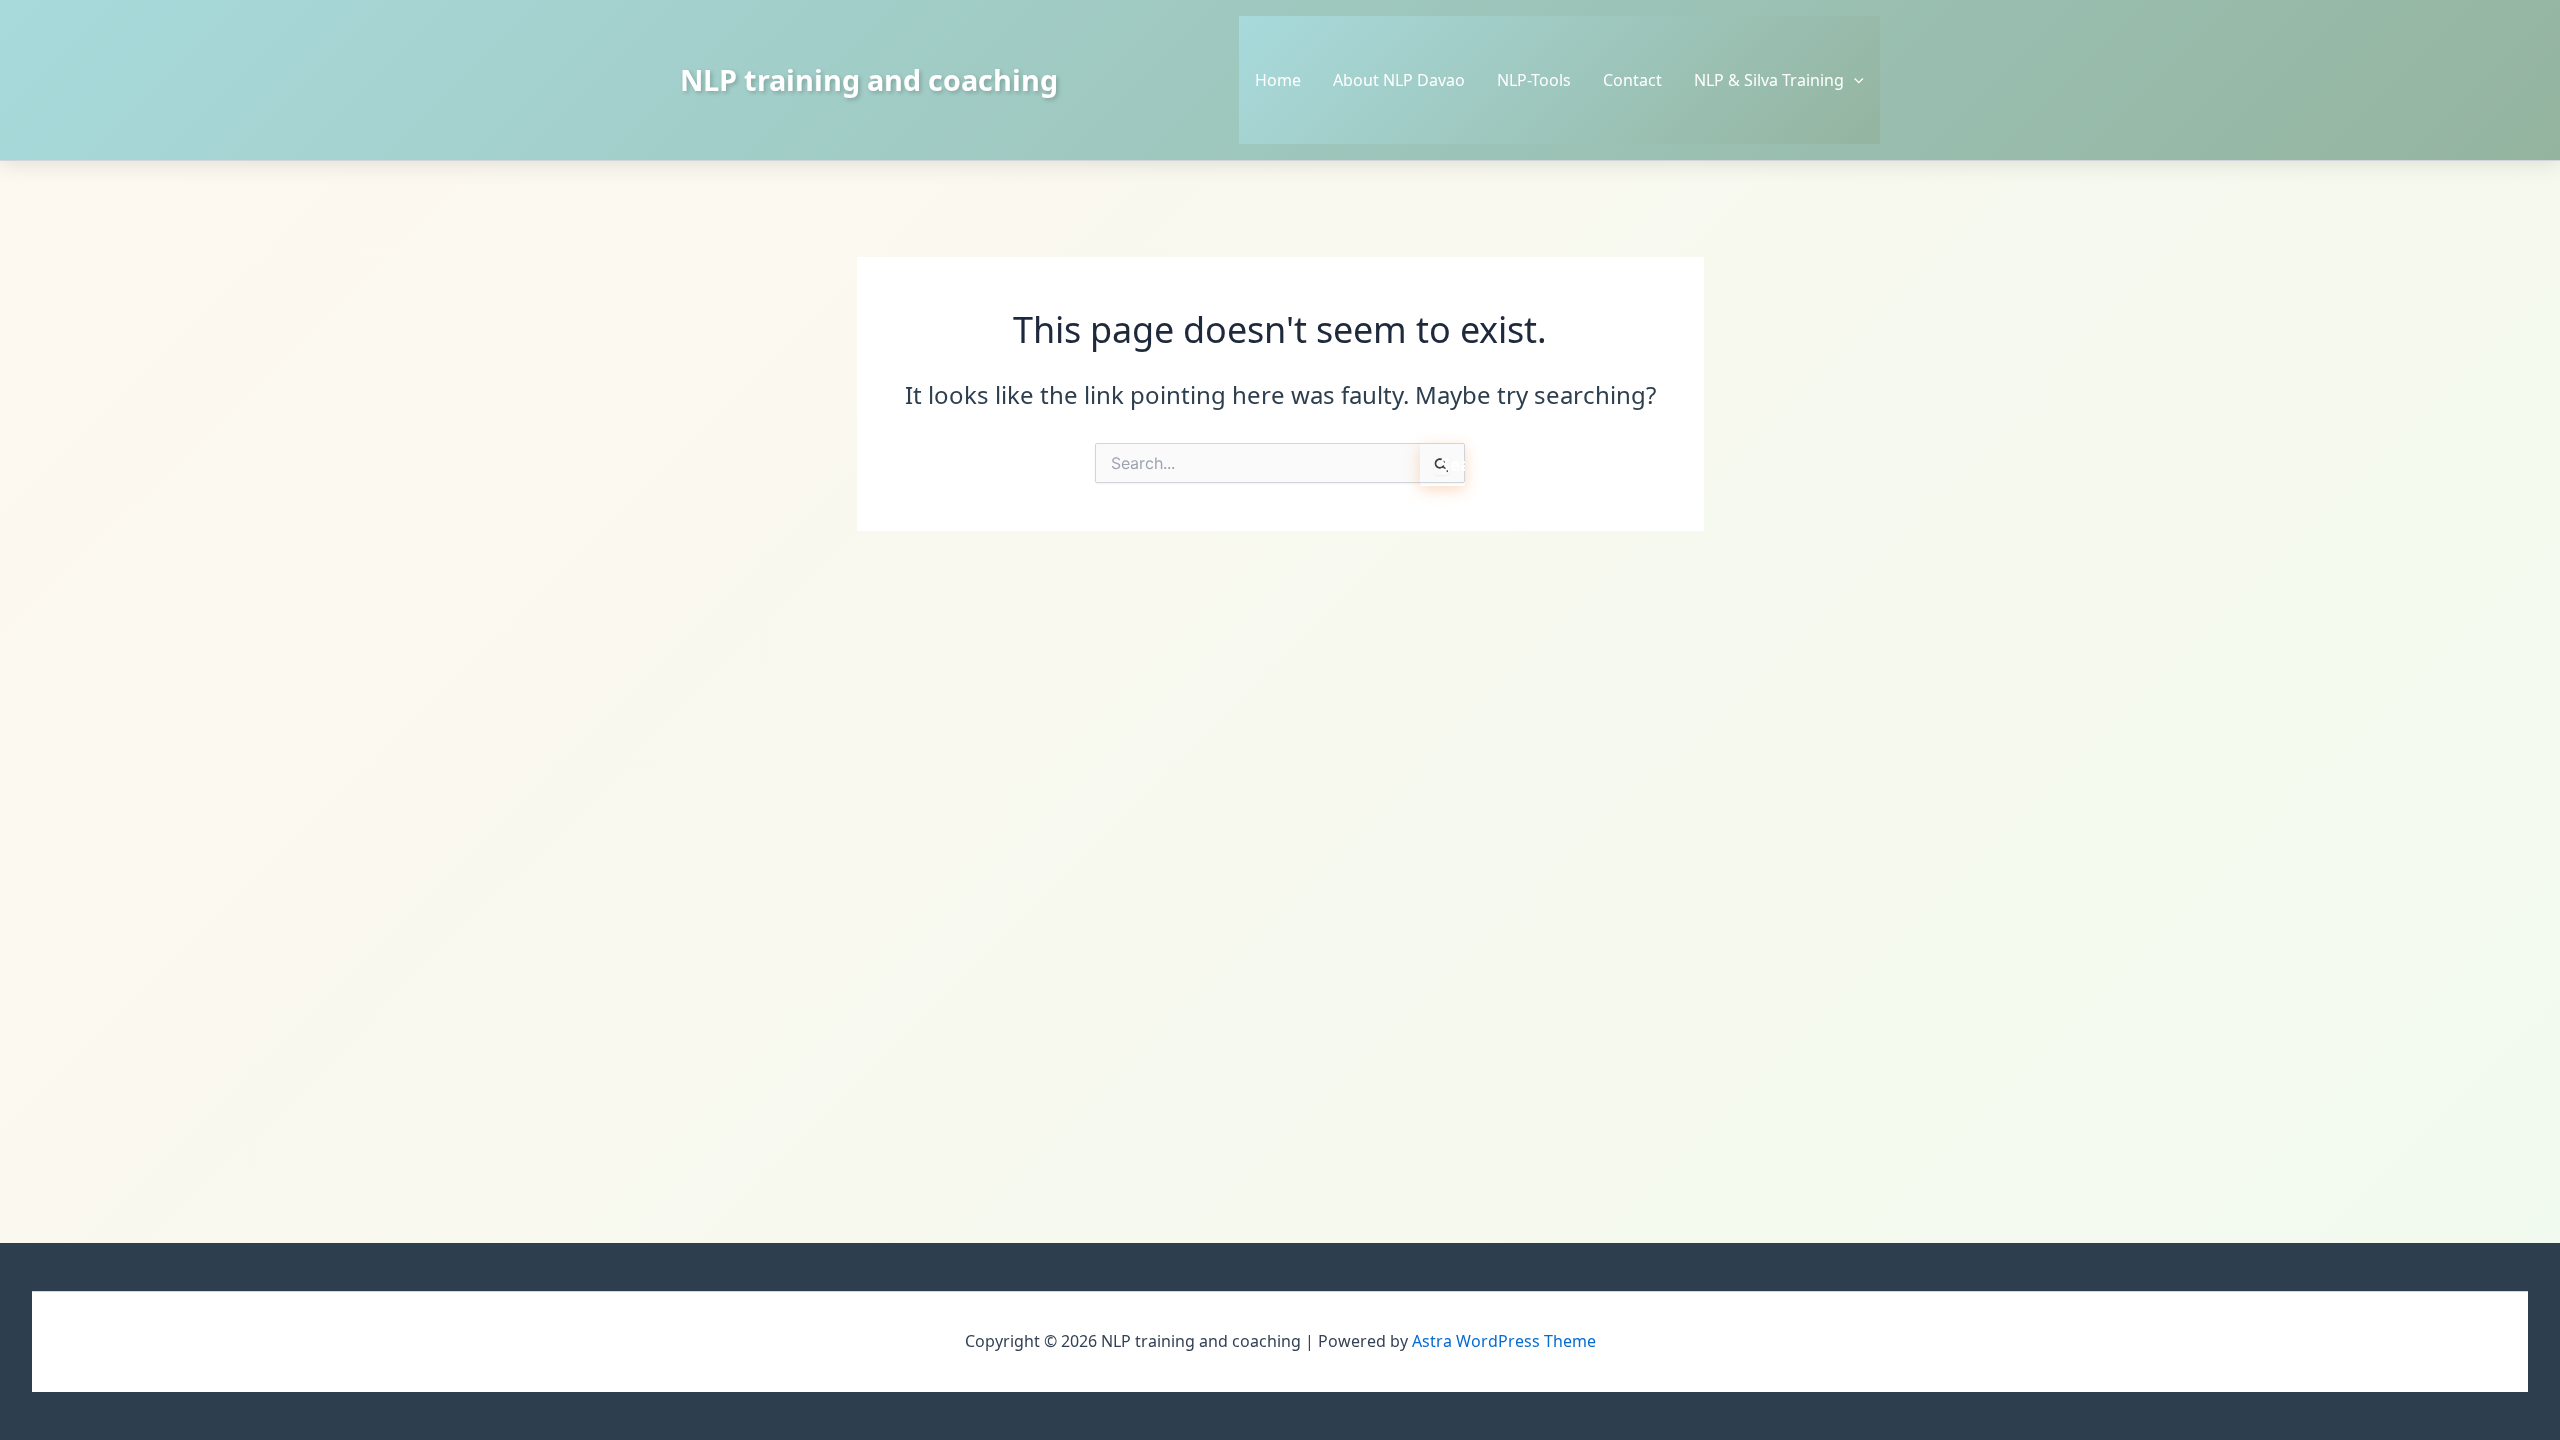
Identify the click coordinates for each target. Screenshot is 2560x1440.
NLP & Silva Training (1769, 80)
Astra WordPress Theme (1504, 1341)
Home (1278, 80)
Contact (1632, 80)
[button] (1854, 80)
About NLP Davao (1399, 80)
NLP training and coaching (869, 79)
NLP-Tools (1534, 80)
